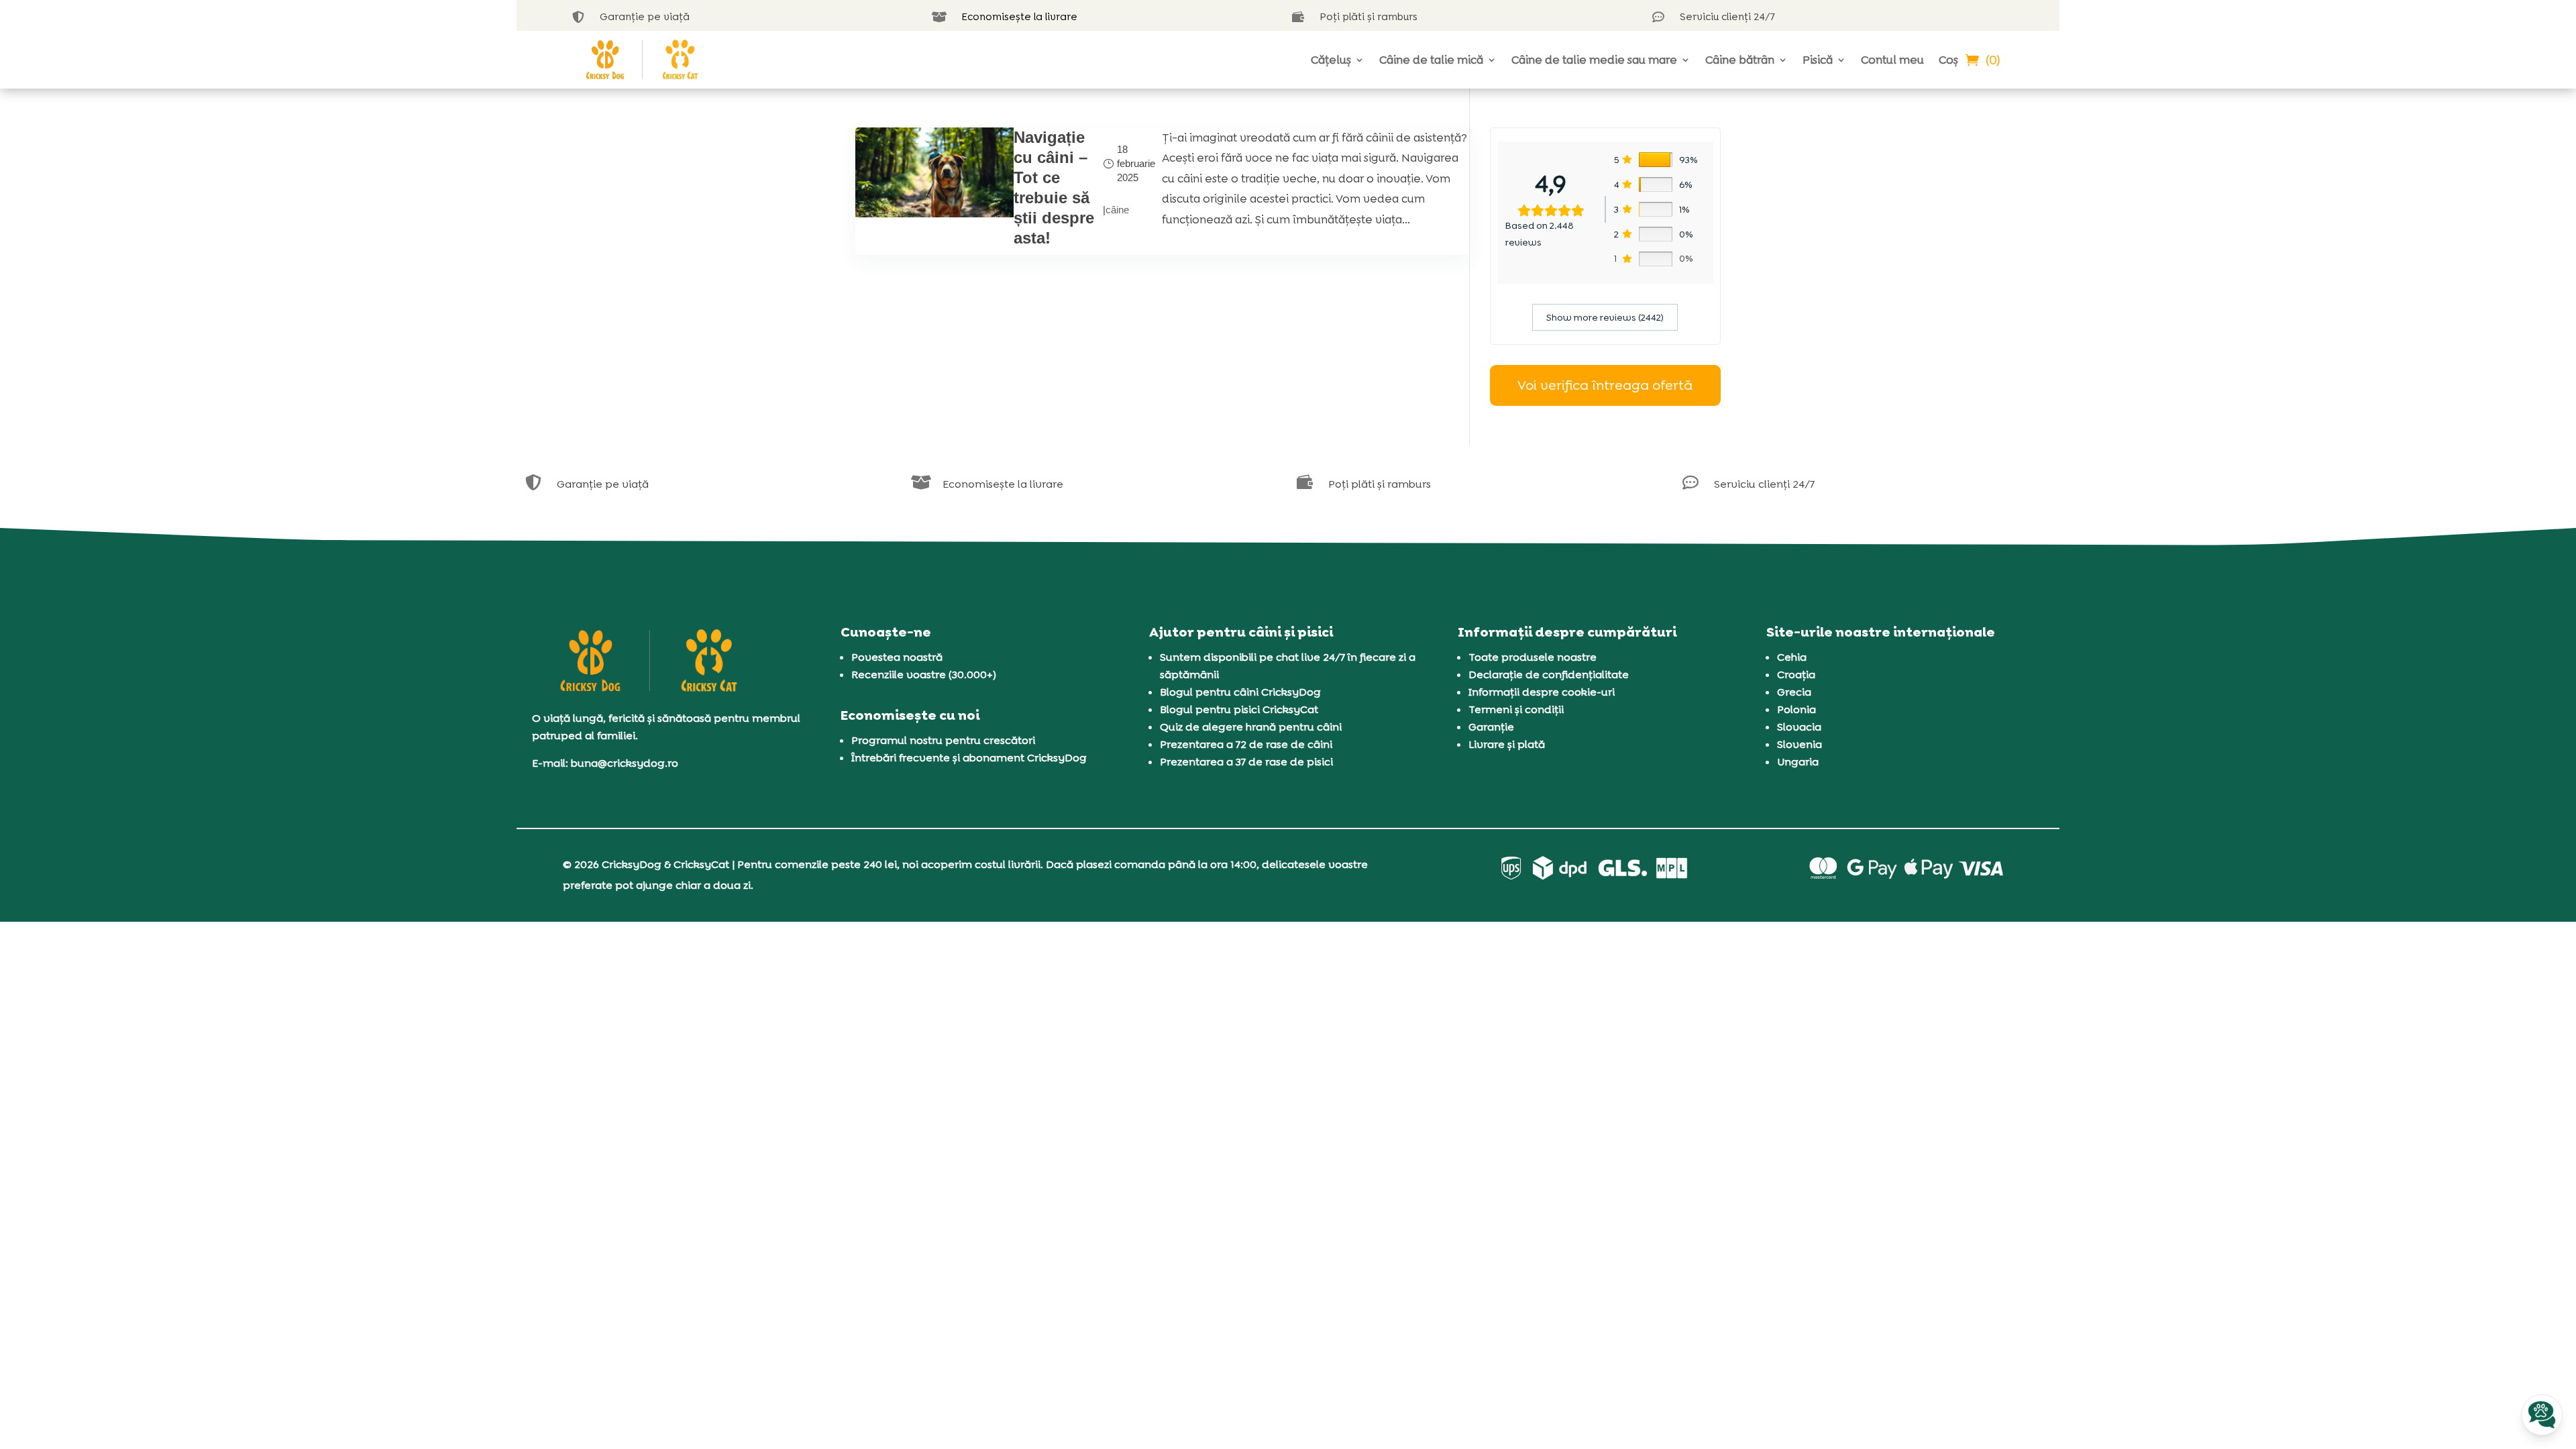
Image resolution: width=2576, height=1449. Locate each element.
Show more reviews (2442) (1605, 317)
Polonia (1796, 709)
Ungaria (1798, 762)
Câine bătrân (1740, 60)
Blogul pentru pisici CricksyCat (1239, 709)
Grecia (1794, 692)
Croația (1796, 675)
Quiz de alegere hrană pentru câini (1251, 727)
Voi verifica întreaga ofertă (1605, 385)
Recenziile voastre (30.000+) (924, 675)
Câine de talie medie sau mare (1594, 60)
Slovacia (1799, 727)
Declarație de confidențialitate (1549, 675)
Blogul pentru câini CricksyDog (1240, 692)
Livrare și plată (1507, 744)
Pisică (1818, 60)
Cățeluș (1331, 60)
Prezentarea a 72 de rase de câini (1246, 744)
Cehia (1792, 657)
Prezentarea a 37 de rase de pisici (1246, 762)
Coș (1948, 60)
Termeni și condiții (1516, 709)
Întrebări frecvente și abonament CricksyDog (969, 758)
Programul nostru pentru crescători (943, 740)
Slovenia (1800, 744)
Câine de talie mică (1431, 60)
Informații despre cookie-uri (1542, 692)
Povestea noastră (897, 657)
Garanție (1491, 727)
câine (1117, 210)
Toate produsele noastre (1533, 657)
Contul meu (1892, 60)
